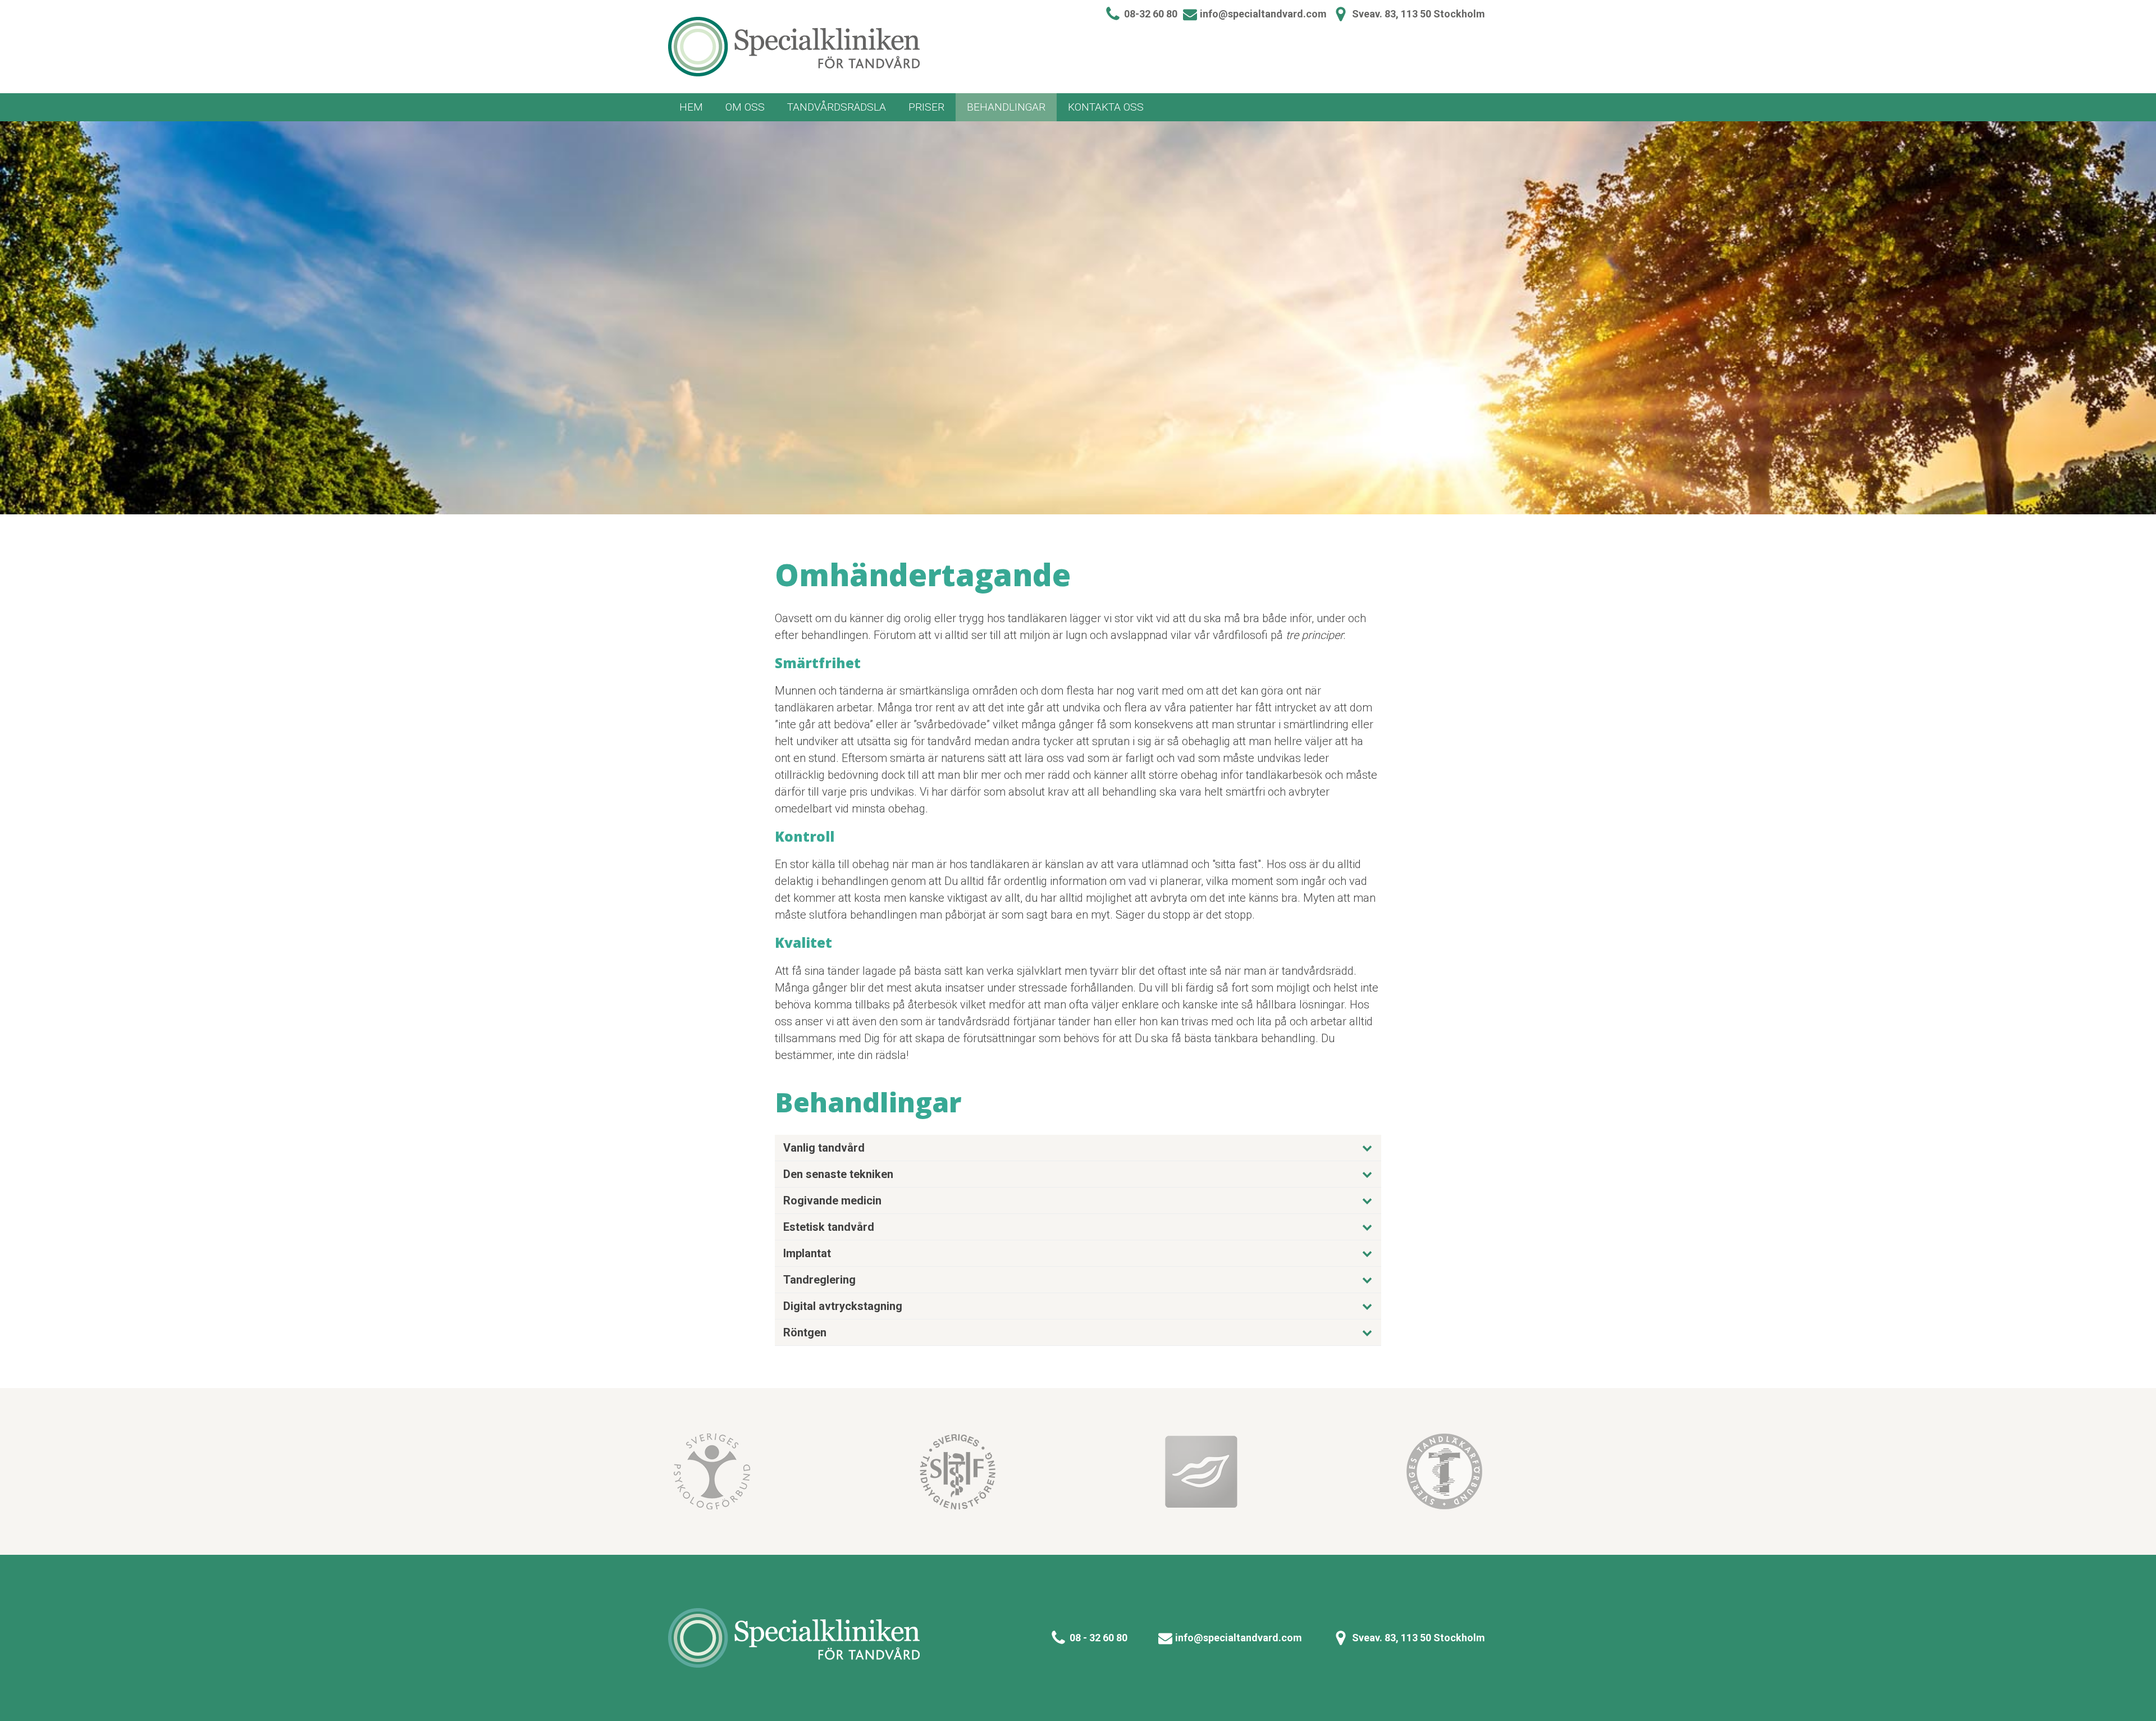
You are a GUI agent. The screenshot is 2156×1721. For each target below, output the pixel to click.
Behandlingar (1006, 107)
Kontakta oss (1106, 107)
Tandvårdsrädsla (837, 107)
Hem (691, 107)
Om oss (745, 107)
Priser (926, 107)
